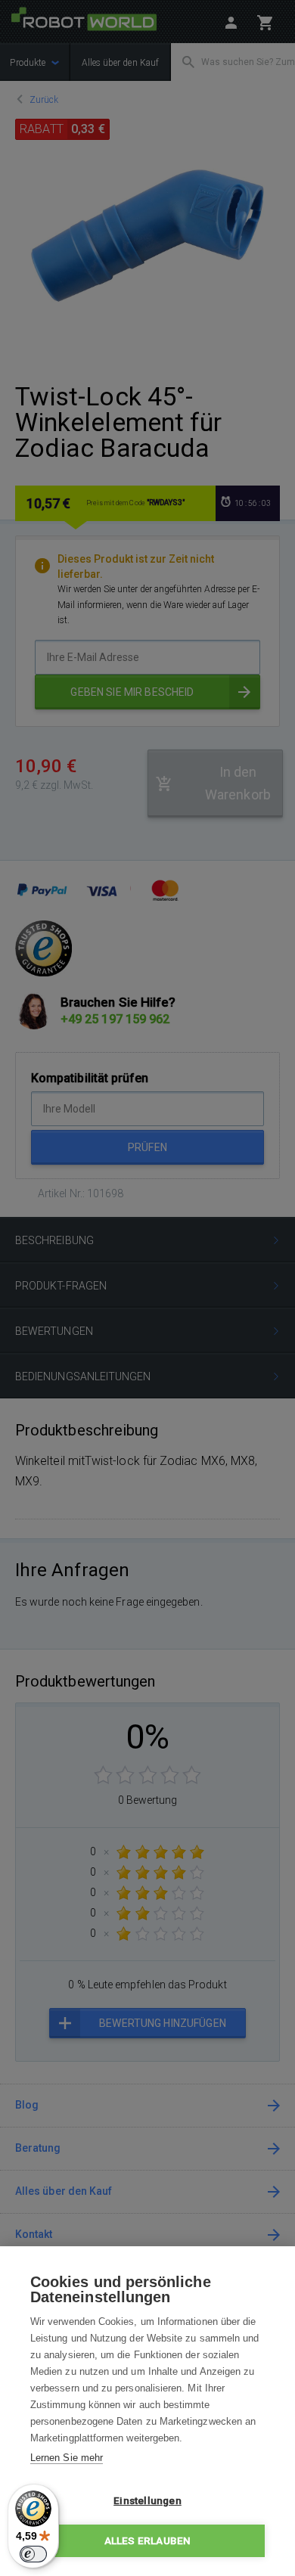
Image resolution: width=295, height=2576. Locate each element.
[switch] (33, 2554)
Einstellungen (147, 2500)
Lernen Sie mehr (67, 2458)
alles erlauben (148, 2540)
